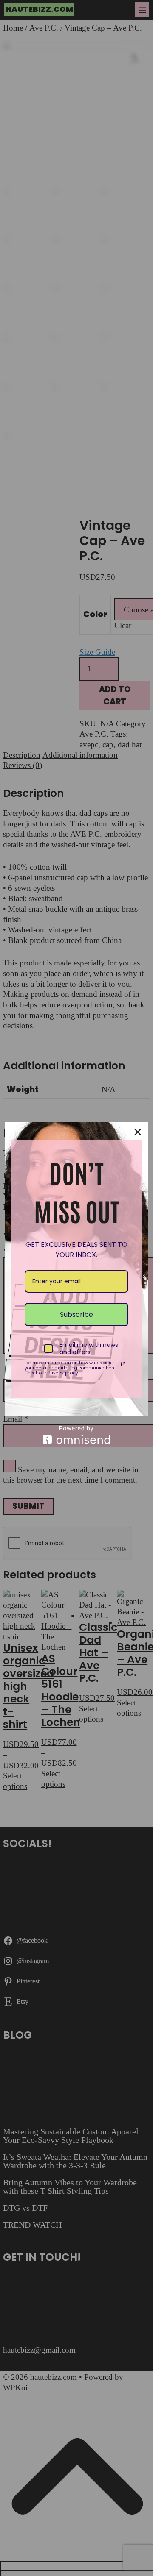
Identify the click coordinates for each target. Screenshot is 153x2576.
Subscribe (76, 1314)
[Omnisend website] (76, 1435)
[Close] (138, 1132)
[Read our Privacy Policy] (123, 1364)
